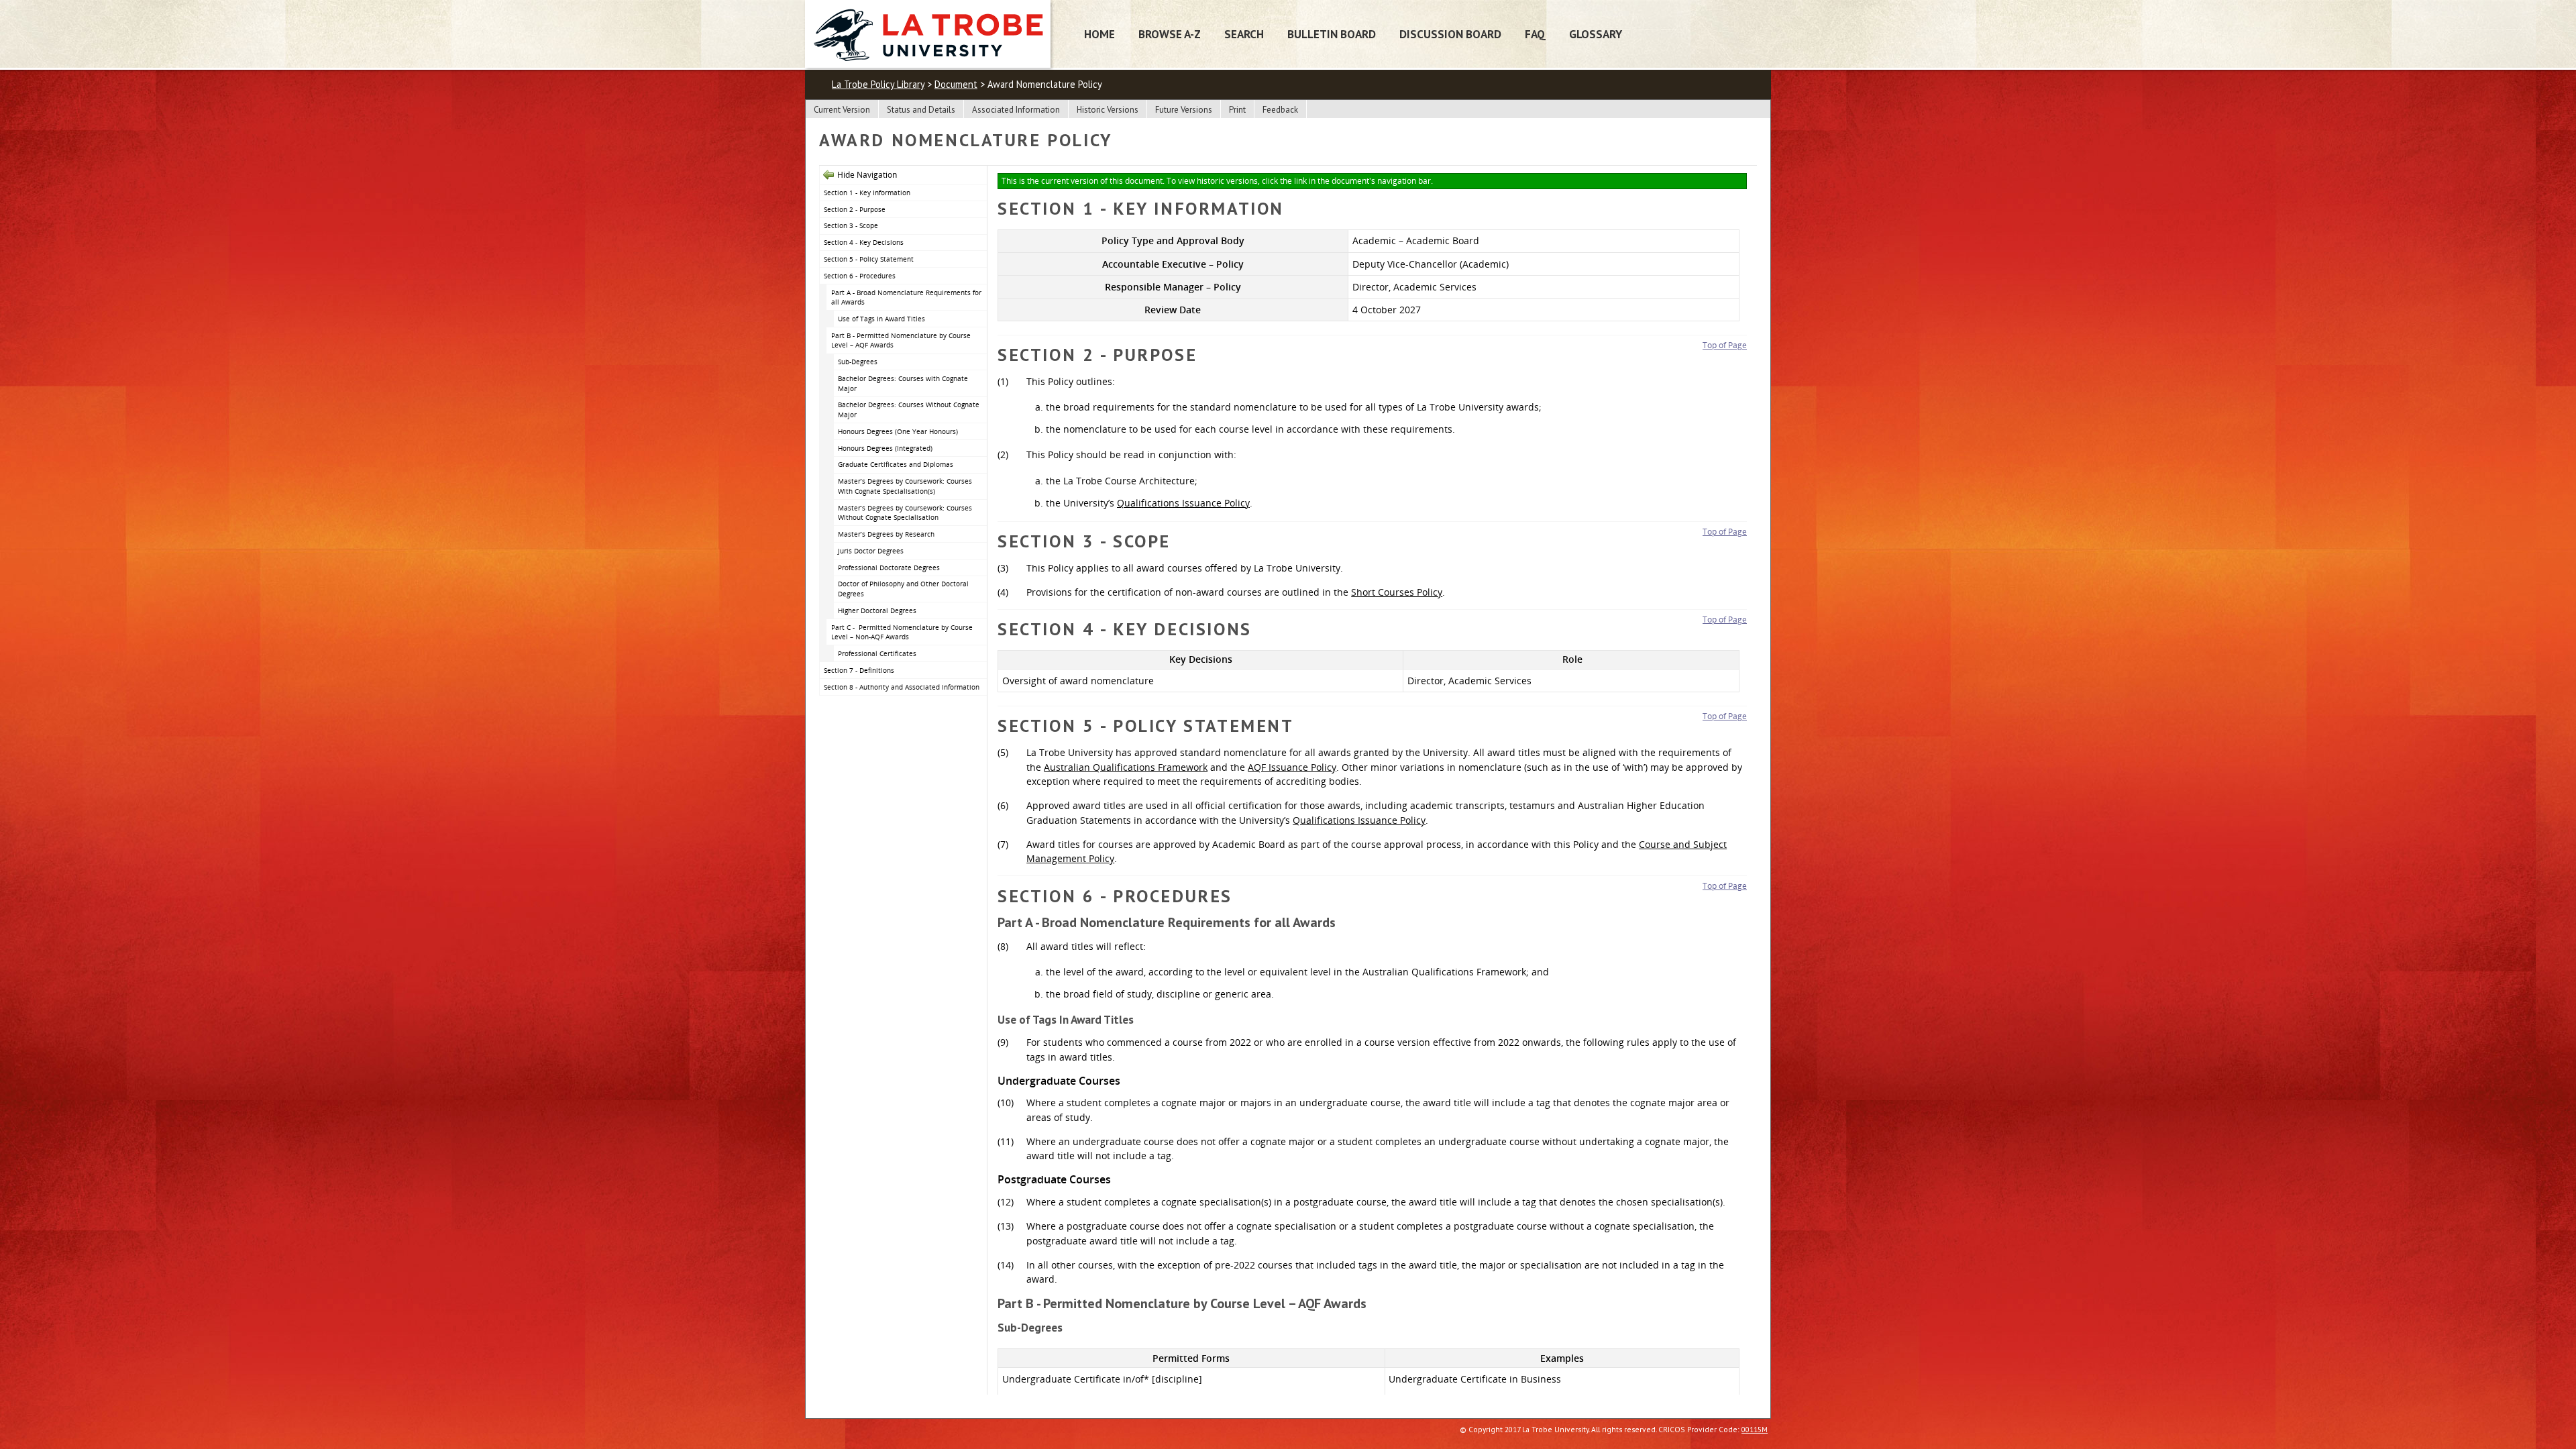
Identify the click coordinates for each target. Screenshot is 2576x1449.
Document (956, 84)
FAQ (1535, 34)
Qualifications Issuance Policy (1183, 503)
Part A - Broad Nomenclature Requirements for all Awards (906, 298)
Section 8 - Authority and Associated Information (902, 687)
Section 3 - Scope (851, 225)
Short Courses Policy (1397, 592)
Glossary (1596, 34)
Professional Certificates (877, 653)
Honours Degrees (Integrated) (885, 448)
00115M (1755, 1429)
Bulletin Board (1332, 34)
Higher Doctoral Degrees (877, 610)
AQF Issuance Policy (1292, 767)
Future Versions (1184, 110)
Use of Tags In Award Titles (881, 319)
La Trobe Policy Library (878, 84)
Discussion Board (1450, 34)
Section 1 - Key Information (867, 193)
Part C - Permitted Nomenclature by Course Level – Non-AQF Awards (902, 632)
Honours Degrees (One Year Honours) (898, 431)
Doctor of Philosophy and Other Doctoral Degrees (903, 589)
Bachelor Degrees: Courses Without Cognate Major (909, 410)
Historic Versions (1108, 110)
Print (1237, 110)
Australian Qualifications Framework (1126, 767)
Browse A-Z (1170, 34)
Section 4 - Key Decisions (864, 242)
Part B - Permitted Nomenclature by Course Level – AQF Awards (901, 340)
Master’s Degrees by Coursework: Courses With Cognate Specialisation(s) (905, 486)
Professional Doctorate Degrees (889, 568)
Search (1244, 34)
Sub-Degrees (858, 362)
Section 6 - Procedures (860, 276)
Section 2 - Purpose (855, 209)
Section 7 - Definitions (859, 670)
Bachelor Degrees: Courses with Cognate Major (903, 383)
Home (1099, 34)
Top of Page (1725, 345)
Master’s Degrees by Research (886, 534)
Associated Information (1016, 110)
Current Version (842, 110)
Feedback (1280, 110)
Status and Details (921, 110)
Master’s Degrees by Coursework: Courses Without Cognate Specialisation (905, 513)
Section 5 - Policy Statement (869, 259)
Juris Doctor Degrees (871, 551)
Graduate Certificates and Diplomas (896, 464)
